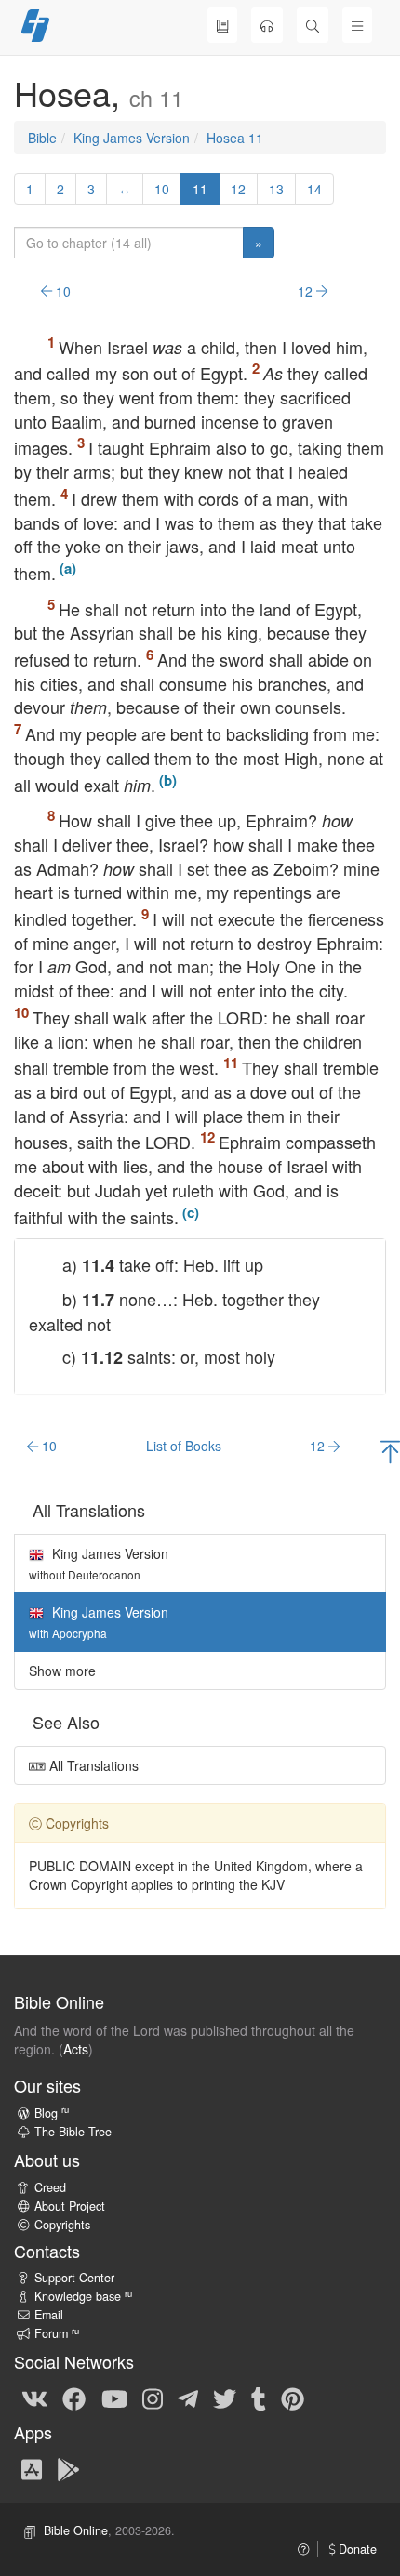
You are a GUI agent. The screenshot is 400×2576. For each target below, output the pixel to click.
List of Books (184, 1446)
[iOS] (32, 2468)
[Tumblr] (259, 2398)
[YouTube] (114, 2398)
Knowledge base (83, 2296)
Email (49, 2315)
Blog (52, 2113)
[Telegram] (188, 2398)
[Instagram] (153, 2398)
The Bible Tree (73, 2132)
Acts (76, 2049)
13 (276, 189)
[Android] (68, 2468)
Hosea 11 (235, 138)
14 (314, 189)
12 (238, 189)
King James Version (132, 138)
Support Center (74, 2278)
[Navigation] (357, 25)
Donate (356, 2549)
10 (162, 189)
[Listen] (267, 25)
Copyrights (62, 2225)
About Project (70, 2206)
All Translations (92, 1765)
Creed (50, 2187)
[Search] (313, 25)
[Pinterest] (293, 2398)
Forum (57, 2333)
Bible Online (76, 2530)
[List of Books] (222, 25)
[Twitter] (225, 2398)
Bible (42, 138)
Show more (62, 1671)
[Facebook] (74, 2398)
